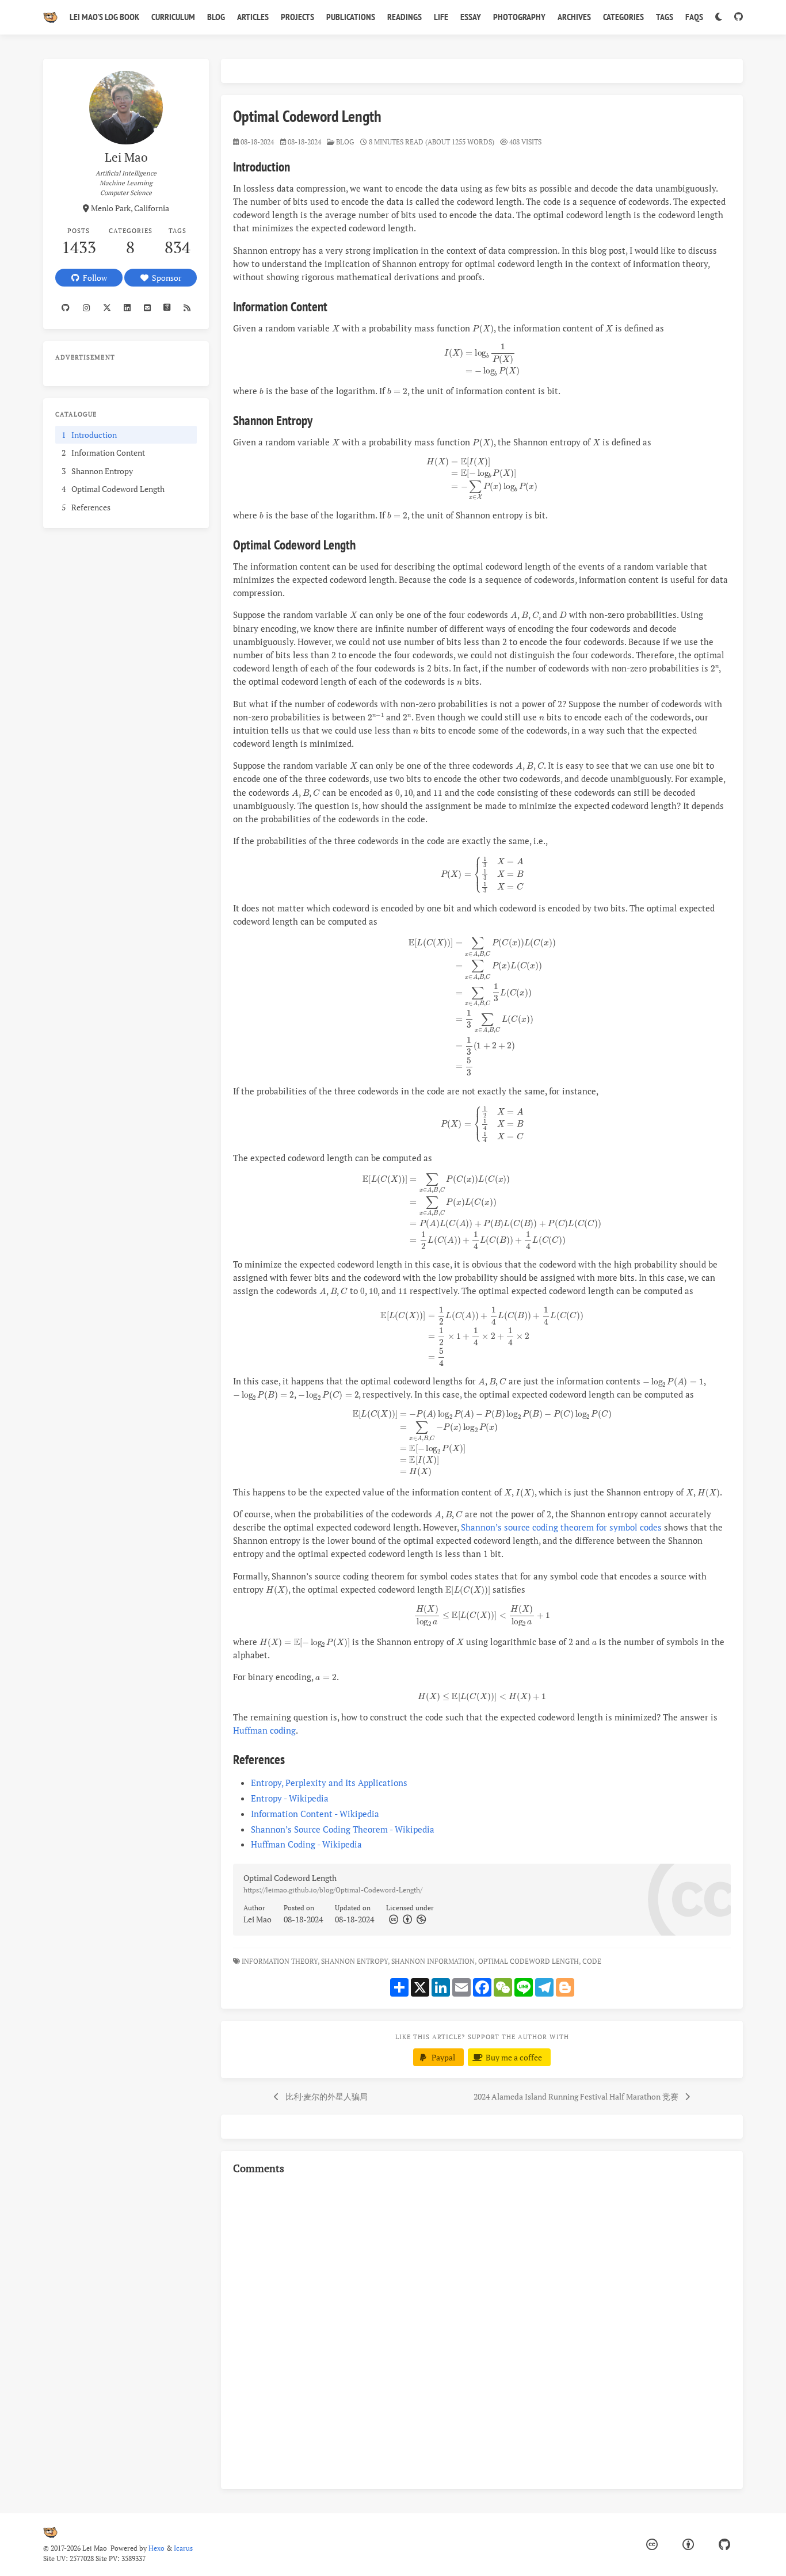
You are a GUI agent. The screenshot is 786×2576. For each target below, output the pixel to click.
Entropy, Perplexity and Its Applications (329, 1783)
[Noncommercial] (420, 1919)
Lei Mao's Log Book (104, 17)
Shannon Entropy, (355, 1961)
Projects (297, 17)
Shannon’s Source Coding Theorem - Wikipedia (343, 1829)
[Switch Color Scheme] (718, 17)
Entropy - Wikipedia (290, 1798)
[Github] (66, 308)
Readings (405, 17)
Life (441, 17)
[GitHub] (738, 17)
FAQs (694, 17)
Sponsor (165, 278)
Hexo (157, 2548)
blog (345, 142)
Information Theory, (281, 1961)
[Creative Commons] (393, 1919)
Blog (216, 17)
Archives (574, 17)
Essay (471, 17)
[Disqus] (482, 2330)
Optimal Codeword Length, (529, 1961)
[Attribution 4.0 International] (688, 2545)
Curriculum (173, 17)
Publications (351, 17)
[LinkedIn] (127, 308)
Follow (93, 278)
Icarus (183, 2548)
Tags (665, 17)
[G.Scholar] (167, 308)
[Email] (147, 308)
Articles (253, 17)
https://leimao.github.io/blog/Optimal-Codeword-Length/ (333, 1890)
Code (593, 1961)
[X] (107, 308)
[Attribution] (406, 1919)
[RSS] (187, 308)
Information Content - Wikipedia (315, 1814)
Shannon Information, (434, 1961)
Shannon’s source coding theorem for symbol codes (561, 1527)
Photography (519, 17)
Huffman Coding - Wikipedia (306, 1844)
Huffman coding (264, 1730)
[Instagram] (87, 308)
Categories (623, 17)
